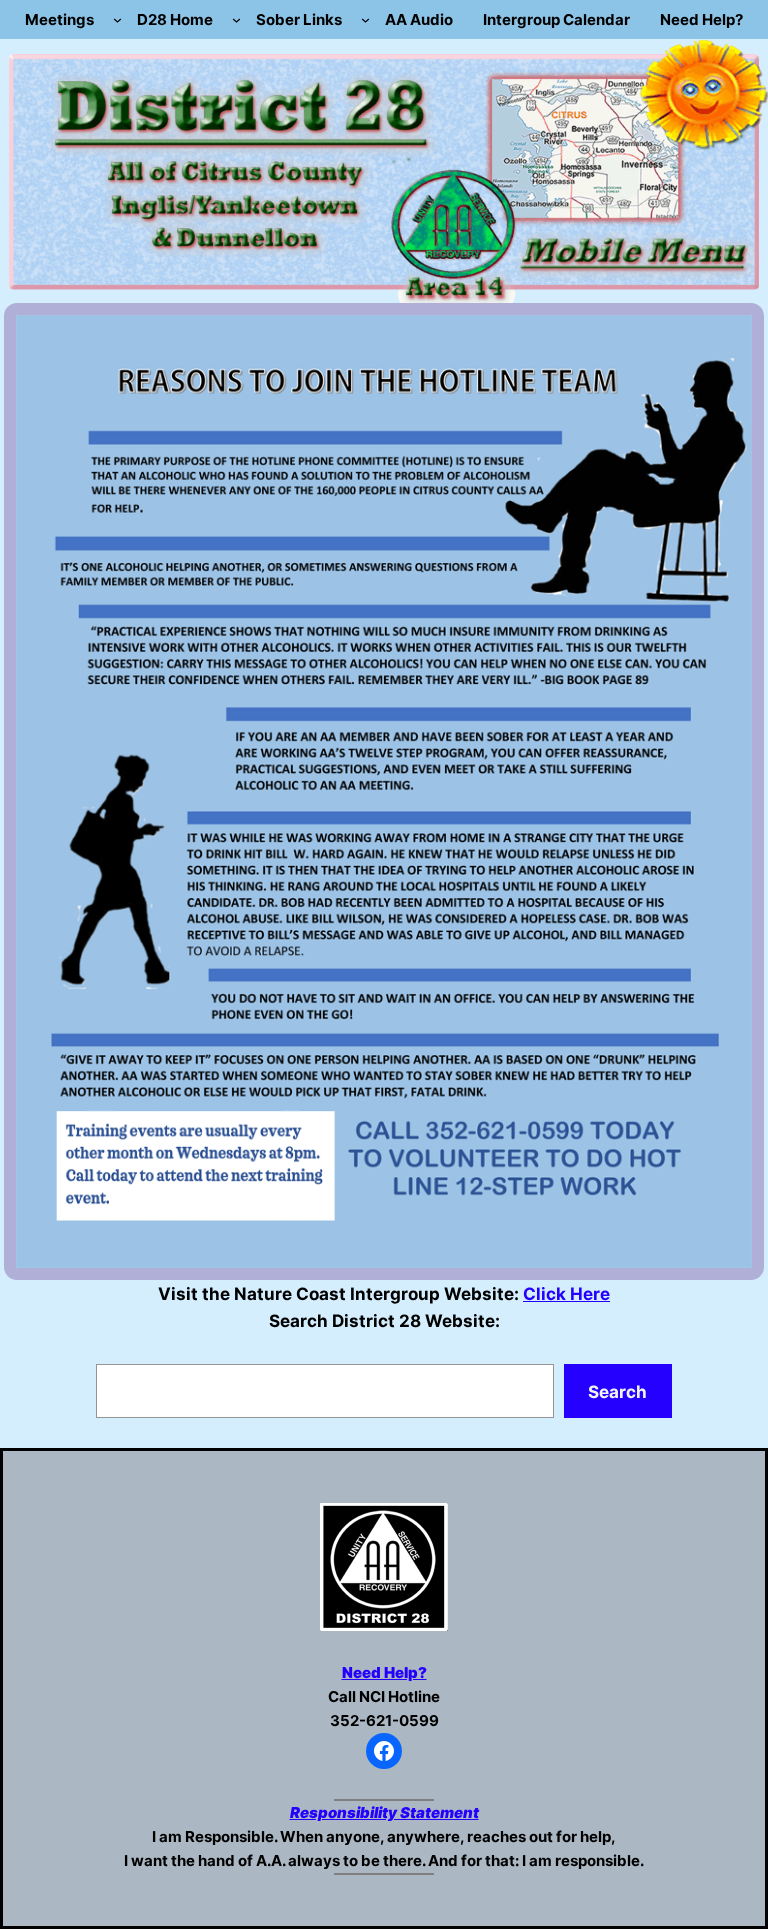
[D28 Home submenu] (236, 19)
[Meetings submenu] (117, 19)
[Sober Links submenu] (365, 19)
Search (617, 1391)
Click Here (566, 1293)
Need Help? (384, 1672)
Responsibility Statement (384, 1812)
